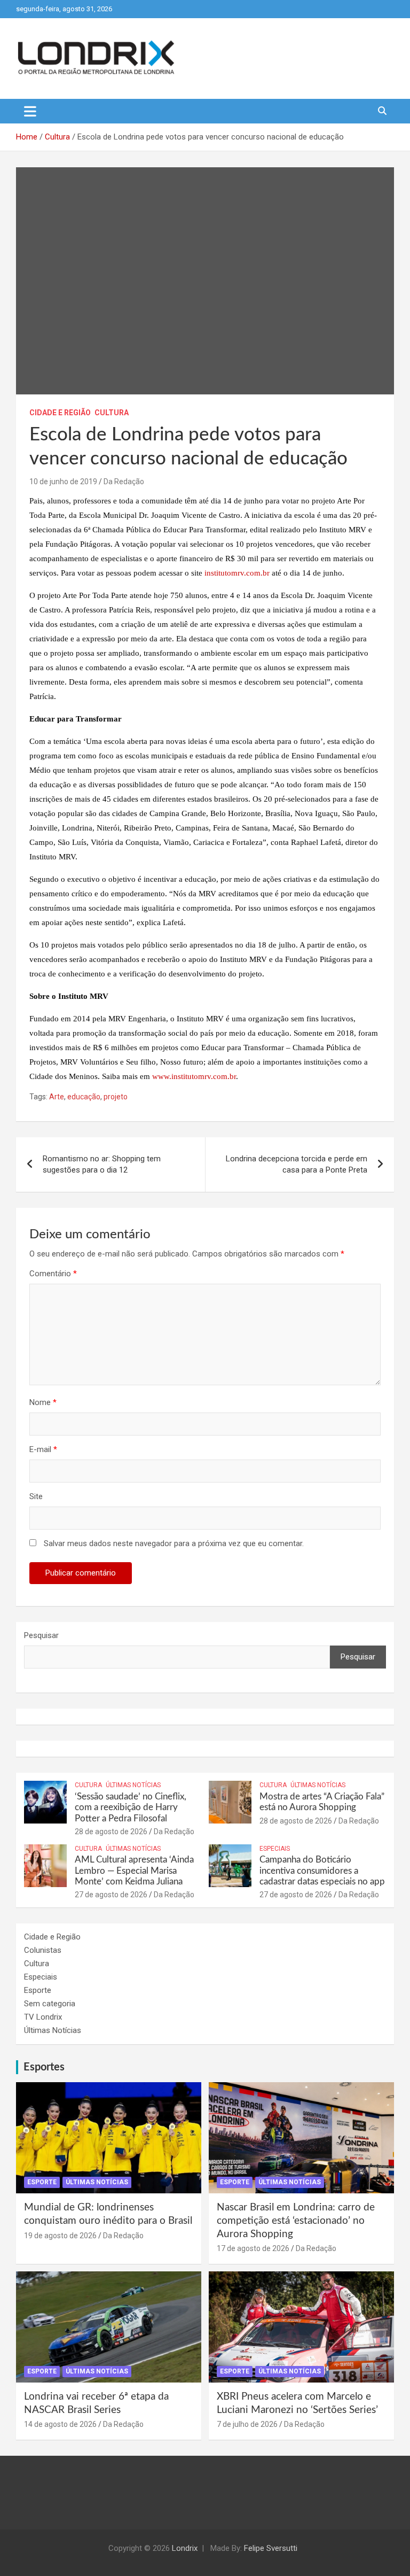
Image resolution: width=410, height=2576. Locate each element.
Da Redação (124, 482)
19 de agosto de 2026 (60, 2236)
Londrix (185, 2548)
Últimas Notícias (133, 1785)
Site (36, 1496)
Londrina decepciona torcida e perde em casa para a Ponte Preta (297, 1164)
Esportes (44, 2067)
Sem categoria (50, 2004)
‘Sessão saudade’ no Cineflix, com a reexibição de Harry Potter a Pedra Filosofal (131, 1807)
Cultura (112, 413)
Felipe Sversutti (271, 2548)
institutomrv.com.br (237, 573)
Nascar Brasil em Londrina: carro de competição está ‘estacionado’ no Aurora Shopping (296, 2221)
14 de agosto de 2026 (60, 2424)
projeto (116, 1097)
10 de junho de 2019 (63, 482)
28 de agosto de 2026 (111, 1832)
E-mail (43, 1449)
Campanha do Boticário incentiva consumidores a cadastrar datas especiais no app (322, 1871)
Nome (43, 1402)
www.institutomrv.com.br (194, 1076)
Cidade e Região (60, 413)
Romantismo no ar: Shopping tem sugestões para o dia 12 (102, 1164)
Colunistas (43, 1950)
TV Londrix (43, 2017)
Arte (57, 1097)
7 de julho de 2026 (247, 2424)
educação (84, 1097)
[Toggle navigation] (30, 111)
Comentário (53, 1274)
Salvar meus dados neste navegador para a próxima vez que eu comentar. (174, 1543)
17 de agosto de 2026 (253, 2248)
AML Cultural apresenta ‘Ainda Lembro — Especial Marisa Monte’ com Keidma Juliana (134, 1871)
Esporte (38, 1990)
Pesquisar (41, 1635)
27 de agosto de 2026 (111, 1895)
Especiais (275, 1849)
